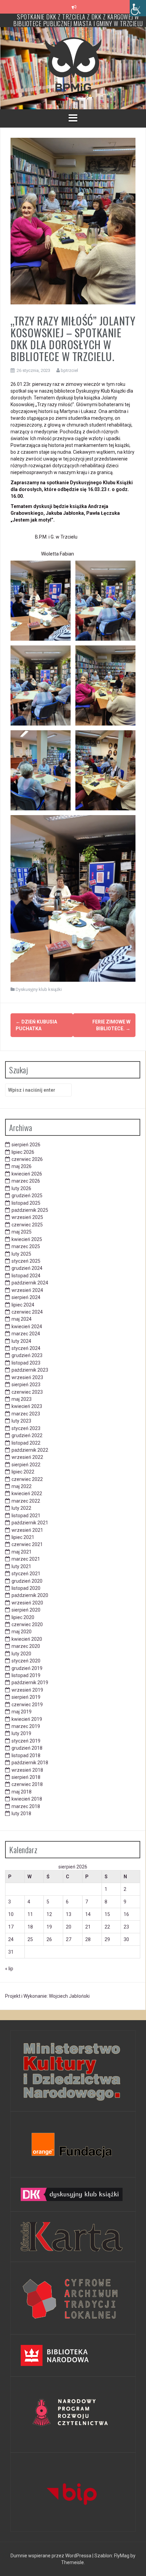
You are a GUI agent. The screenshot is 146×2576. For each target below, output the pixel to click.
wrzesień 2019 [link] (27, 1690)
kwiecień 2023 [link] (27, 1406)
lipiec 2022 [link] (23, 1472)
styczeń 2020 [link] (26, 1661)
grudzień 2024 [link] (27, 1268)
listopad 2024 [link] (26, 1276)
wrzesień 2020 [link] (27, 1603)
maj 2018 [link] (22, 1792)
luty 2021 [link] (21, 1566)
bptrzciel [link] (69, 370)
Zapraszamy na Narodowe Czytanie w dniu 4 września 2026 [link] (78, 20)
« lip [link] (9, 1969)
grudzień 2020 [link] (27, 1581)
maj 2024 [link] (22, 1319)
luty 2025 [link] (21, 1254)
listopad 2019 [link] (26, 1675)
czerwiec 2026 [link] (27, 1159)
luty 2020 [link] (21, 1654)
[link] (138, 8)
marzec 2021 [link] (26, 1559)
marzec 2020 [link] (26, 1646)
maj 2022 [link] (22, 1486)
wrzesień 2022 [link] (27, 1457)
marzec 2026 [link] (26, 1181)
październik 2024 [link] (30, 1283)
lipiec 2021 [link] (23, 1537)
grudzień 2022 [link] (27, 1435)
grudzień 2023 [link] (27, 1355)
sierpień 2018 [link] (26, 1777)
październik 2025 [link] (30, 1210)
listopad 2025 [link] (26, 1203)
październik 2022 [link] (30, 1450)
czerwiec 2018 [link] (27, 1784)
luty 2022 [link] (21, 1508)
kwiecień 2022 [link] (27, 1493)
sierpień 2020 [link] (26, 1610)
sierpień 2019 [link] (26, 1697)
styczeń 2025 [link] (26, 1261)
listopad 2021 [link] (26, 1516)
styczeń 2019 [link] (26, 1741)
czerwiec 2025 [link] (27, 1225)
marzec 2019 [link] (26, 1726)
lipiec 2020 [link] (23, 1617)
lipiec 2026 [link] (23, 1152)
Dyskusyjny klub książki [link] (39, 989)
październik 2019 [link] (30, 1682)
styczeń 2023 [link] (26, 1428)
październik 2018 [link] (30, 1763)
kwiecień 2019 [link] (27, 1719)
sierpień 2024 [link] (26, 1297)
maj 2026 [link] (22, 1166)
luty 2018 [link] (21, 1813)
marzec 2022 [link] (26, 1501)
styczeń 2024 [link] (26, 1348)
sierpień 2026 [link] (26, 1145)
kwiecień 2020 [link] (27, 1639)
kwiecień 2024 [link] (27, 1327)
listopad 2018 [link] (26, 1755)
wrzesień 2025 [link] (27, 1217)
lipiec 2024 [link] (23, 1305)
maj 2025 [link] (22, 1232)
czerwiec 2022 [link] (27, 1479)
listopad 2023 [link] (26, 1363)
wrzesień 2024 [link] (27, 1290)
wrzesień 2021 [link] (27, 1530)
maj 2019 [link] (22, 1712)
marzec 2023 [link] (26, 1414)
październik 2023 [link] (30, 1370)
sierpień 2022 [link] (26, 1465)
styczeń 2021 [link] (26, 1574)
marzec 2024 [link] (26, 1334)
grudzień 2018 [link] (27, 1748)
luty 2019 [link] (21, 1733)
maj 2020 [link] (22, 1632)
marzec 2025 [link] (26, 1246)
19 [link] (49, 1927)
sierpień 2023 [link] (26, 1385)
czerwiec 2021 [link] (27, 1544)
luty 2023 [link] (21, 1421)
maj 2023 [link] (22, 1399)
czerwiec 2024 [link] (27, 1312)
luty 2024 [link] (21, 1341)
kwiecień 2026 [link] (27, 1174)
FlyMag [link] (122, 2556)
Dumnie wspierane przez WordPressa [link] (51, 2556)
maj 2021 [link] (22, 1552)
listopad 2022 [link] (26, 1443)
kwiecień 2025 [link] (27, 1239)
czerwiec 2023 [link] (27, 1392)
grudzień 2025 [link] (27, 1196)
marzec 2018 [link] (26, 1806)
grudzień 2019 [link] (27, 1668)
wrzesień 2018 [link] (27, 1770)
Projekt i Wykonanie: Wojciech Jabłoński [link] (47, 1996)
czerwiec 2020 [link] (27, 1624)
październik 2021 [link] (30, 1523)
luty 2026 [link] (21, 1188)
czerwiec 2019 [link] (27, 1705)
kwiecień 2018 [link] (27, 1799)
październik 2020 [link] (30, 1595)
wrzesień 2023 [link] (27, 1377)
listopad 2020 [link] (26, 1588)
